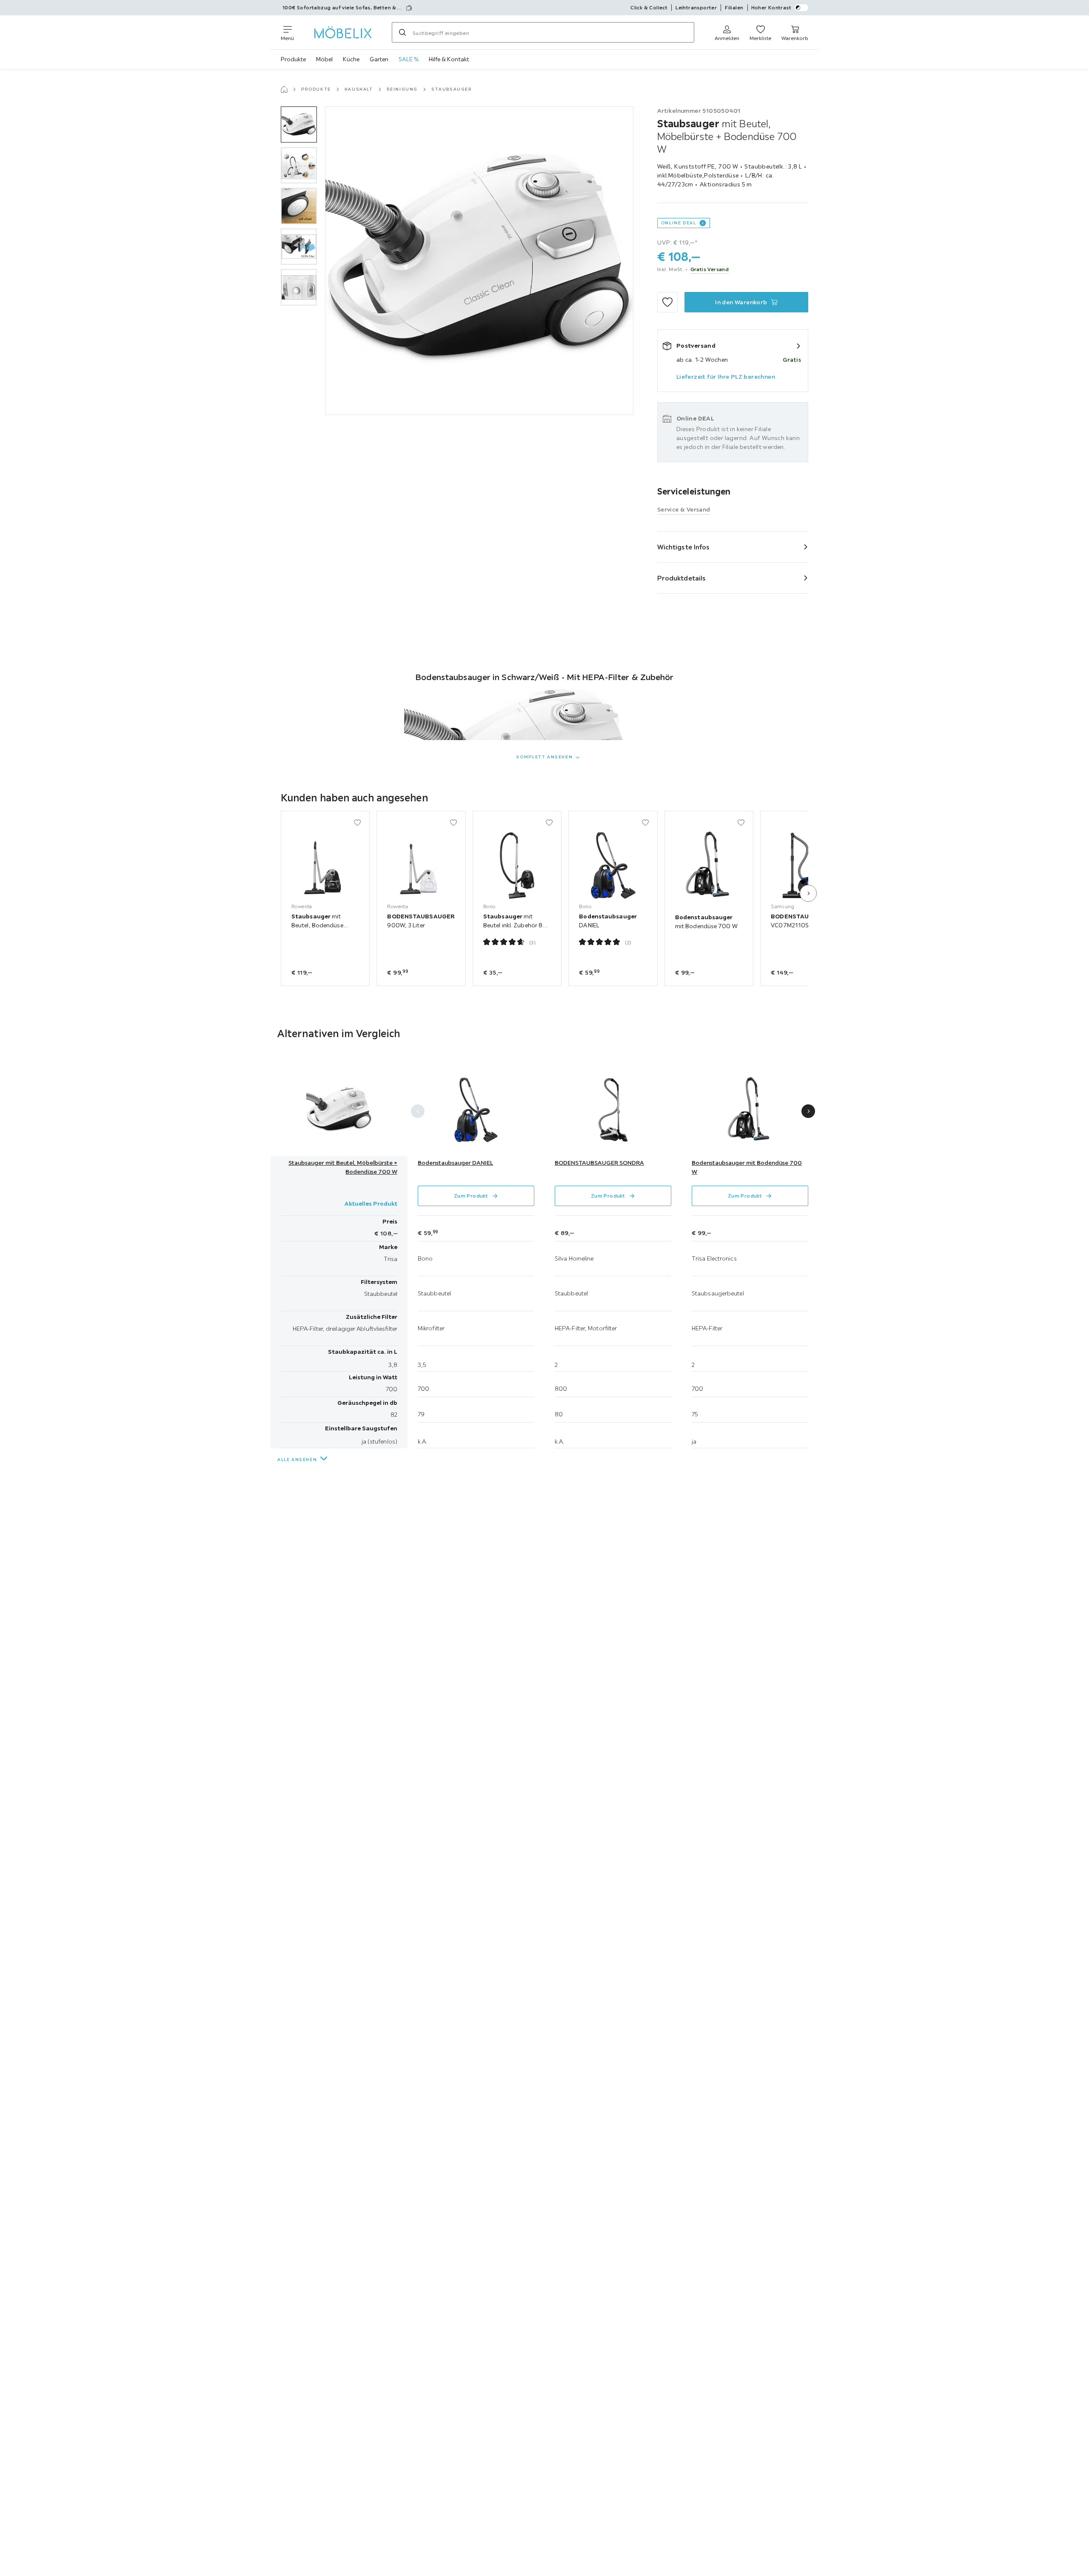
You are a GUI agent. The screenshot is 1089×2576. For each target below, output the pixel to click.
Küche (351, 59)
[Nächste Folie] (808, 893)
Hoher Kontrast (771, 7)
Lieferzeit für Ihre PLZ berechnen (726, 377)
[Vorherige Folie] (418, 1111)
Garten (379, 59)
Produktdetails (681, 578)
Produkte (293, 59)
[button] (299, 124)
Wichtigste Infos (684, 547)
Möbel (324, 59)
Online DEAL (679, 223)
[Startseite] (284, 89)
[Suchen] (402, 32)
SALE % (409, 59)
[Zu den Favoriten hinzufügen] (667, 302)
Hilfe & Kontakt (449, 59)
